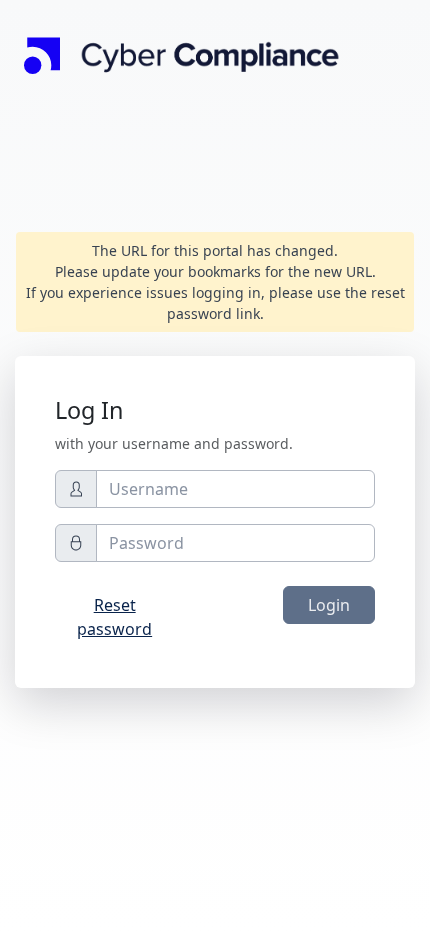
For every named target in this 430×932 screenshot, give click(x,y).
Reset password (114, 617)
